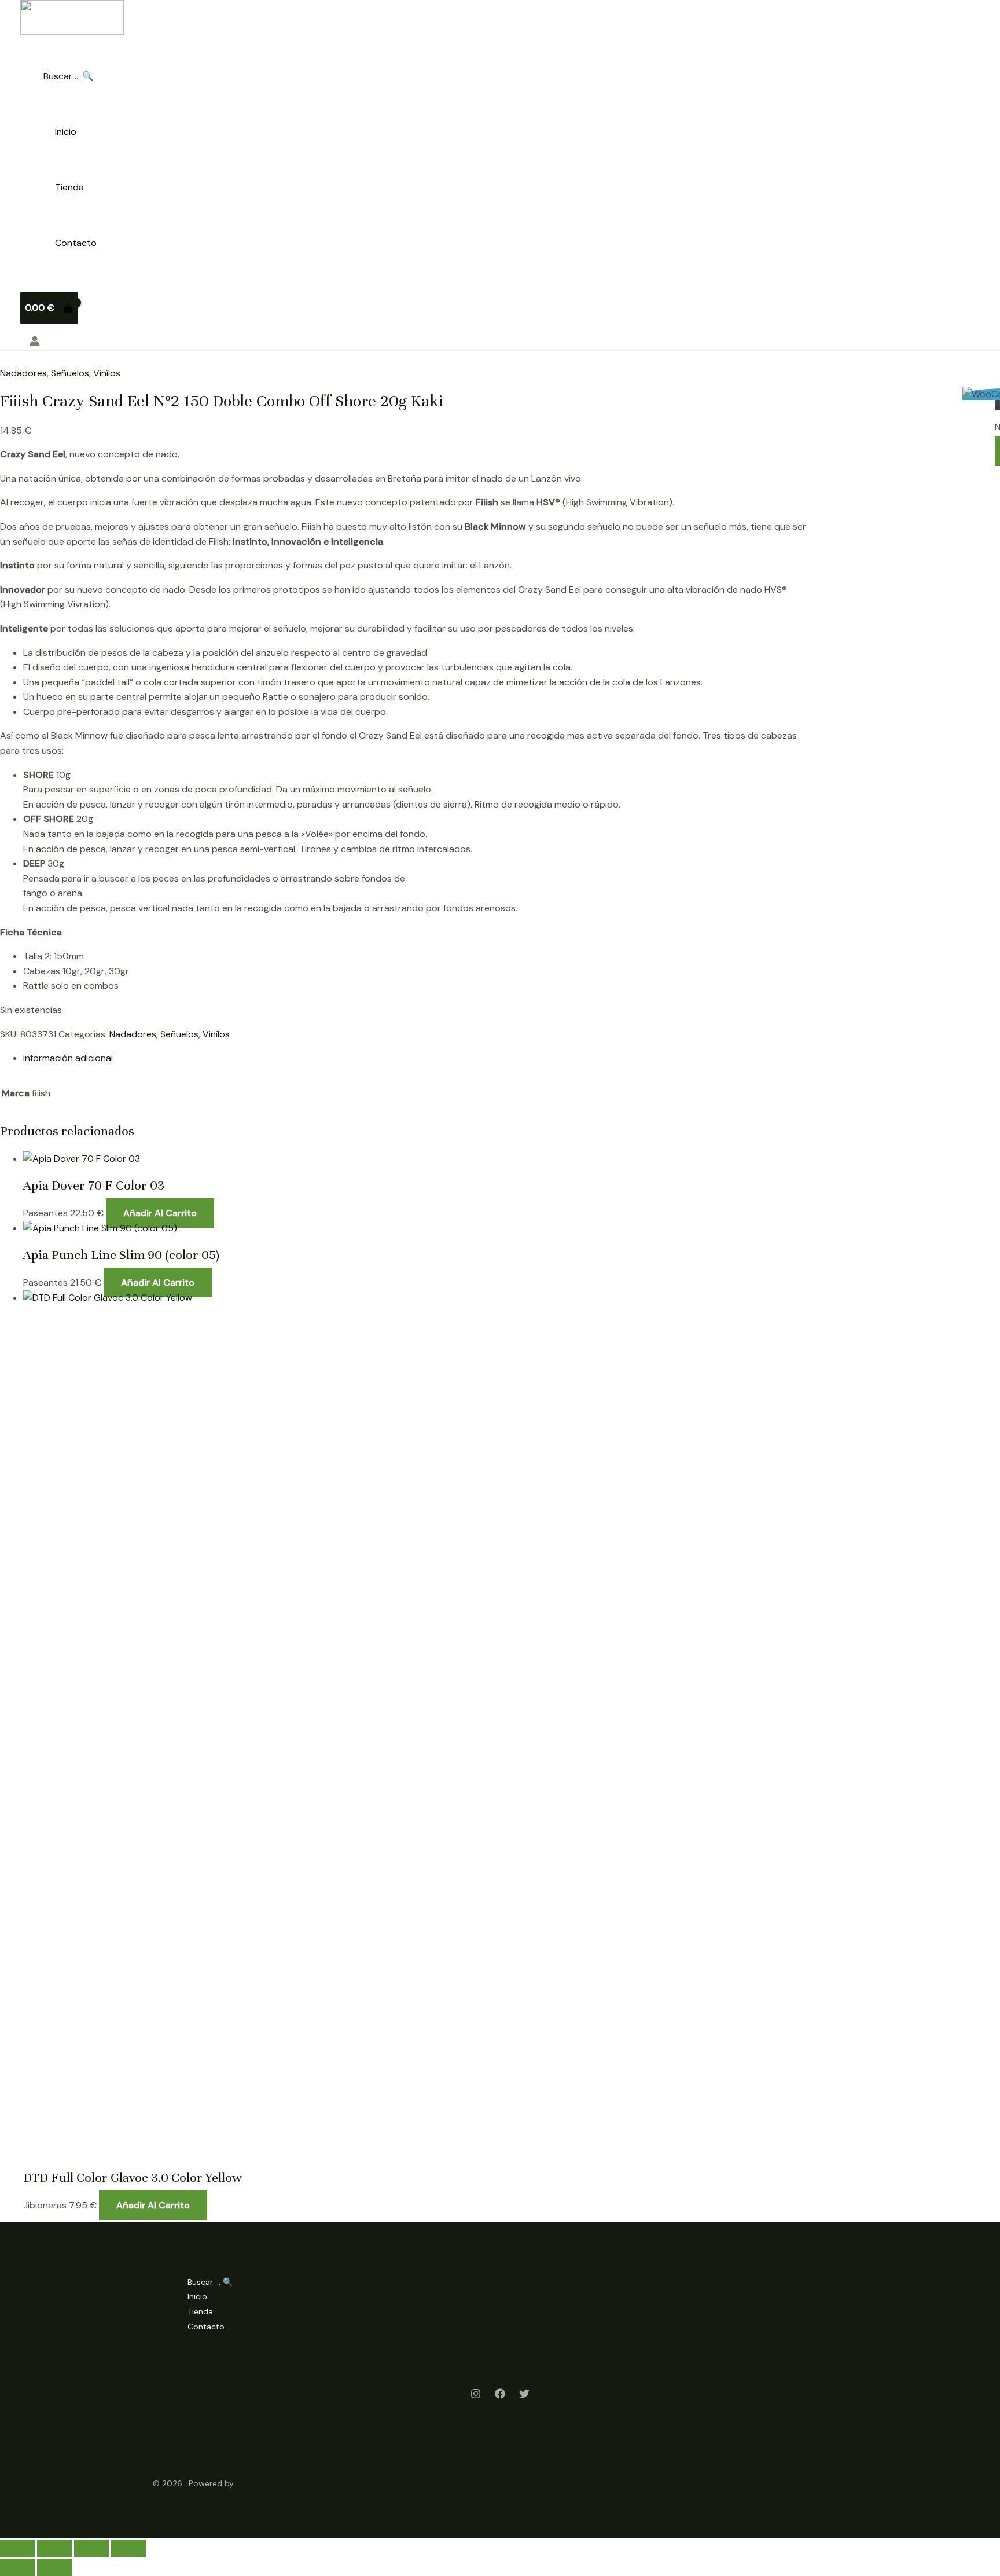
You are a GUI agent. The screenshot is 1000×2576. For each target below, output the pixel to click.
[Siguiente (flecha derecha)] (54, 2567)
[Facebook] (500, 2396)
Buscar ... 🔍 (69, 76)
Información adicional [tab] (68, 1058)
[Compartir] (91, 2548)
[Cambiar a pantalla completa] (54, 2548)
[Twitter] (524, 2396)
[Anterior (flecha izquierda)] (17, 2567)
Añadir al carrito (160, 1213)
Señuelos (70, 373)
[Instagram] (476, 2396)
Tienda (69, 187)
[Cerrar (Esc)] (128, 2548)
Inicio (66, 132)
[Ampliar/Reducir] (17, 2548)
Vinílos (107, 373)
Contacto (76, 243)
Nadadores (23, 373)
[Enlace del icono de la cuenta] (35, 343)
